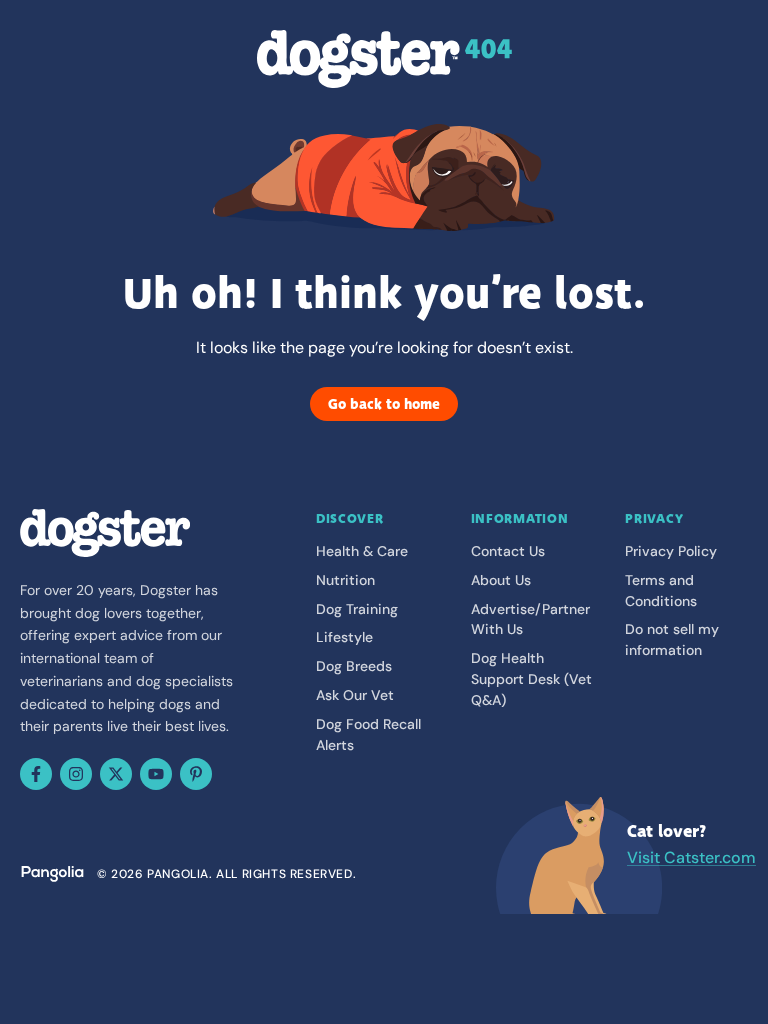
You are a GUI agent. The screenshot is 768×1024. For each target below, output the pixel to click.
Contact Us (508, 551)
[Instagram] (76, 774)
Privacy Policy (671, 551)
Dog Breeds (354, 666)
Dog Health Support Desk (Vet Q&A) (531, 679)
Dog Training (357, 609)
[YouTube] (156, 774)
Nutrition (345, 580)
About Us (501, 580)
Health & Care (362, 551)
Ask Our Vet (355, 695)
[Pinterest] (196, 774)
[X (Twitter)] (116, 774)
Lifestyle (344, 637)
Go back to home (384, 404)
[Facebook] (36, 774)
